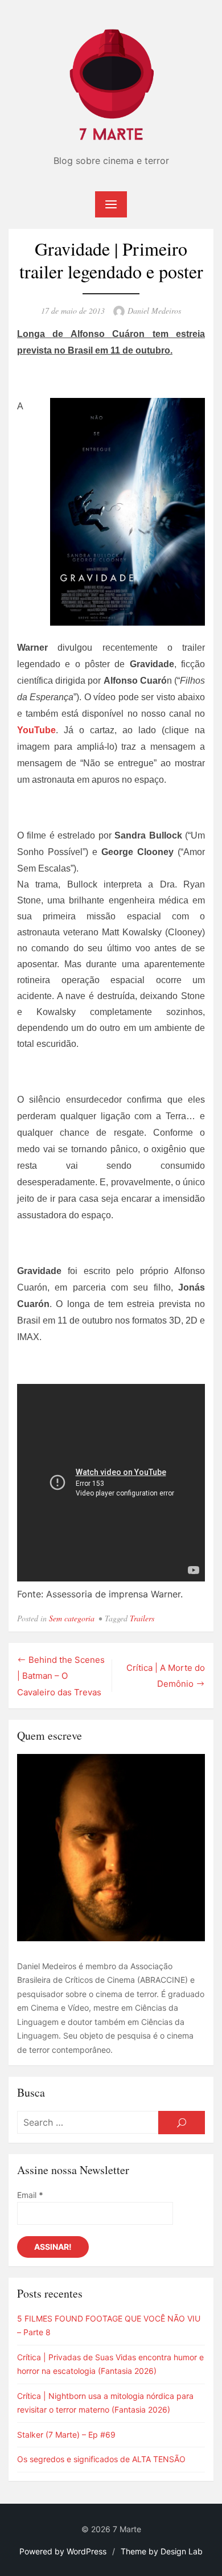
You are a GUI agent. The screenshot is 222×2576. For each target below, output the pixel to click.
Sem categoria (72, 1618)
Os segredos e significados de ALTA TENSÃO (101, 2459)
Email (30, 2195)
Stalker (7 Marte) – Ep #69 (66, 2435)
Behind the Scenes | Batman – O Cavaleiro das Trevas (61, 1676)
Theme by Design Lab (162, 2551)
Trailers (142, 1618)
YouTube (36, 730)
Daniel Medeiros (154, 311)
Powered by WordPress (63, 2551)
